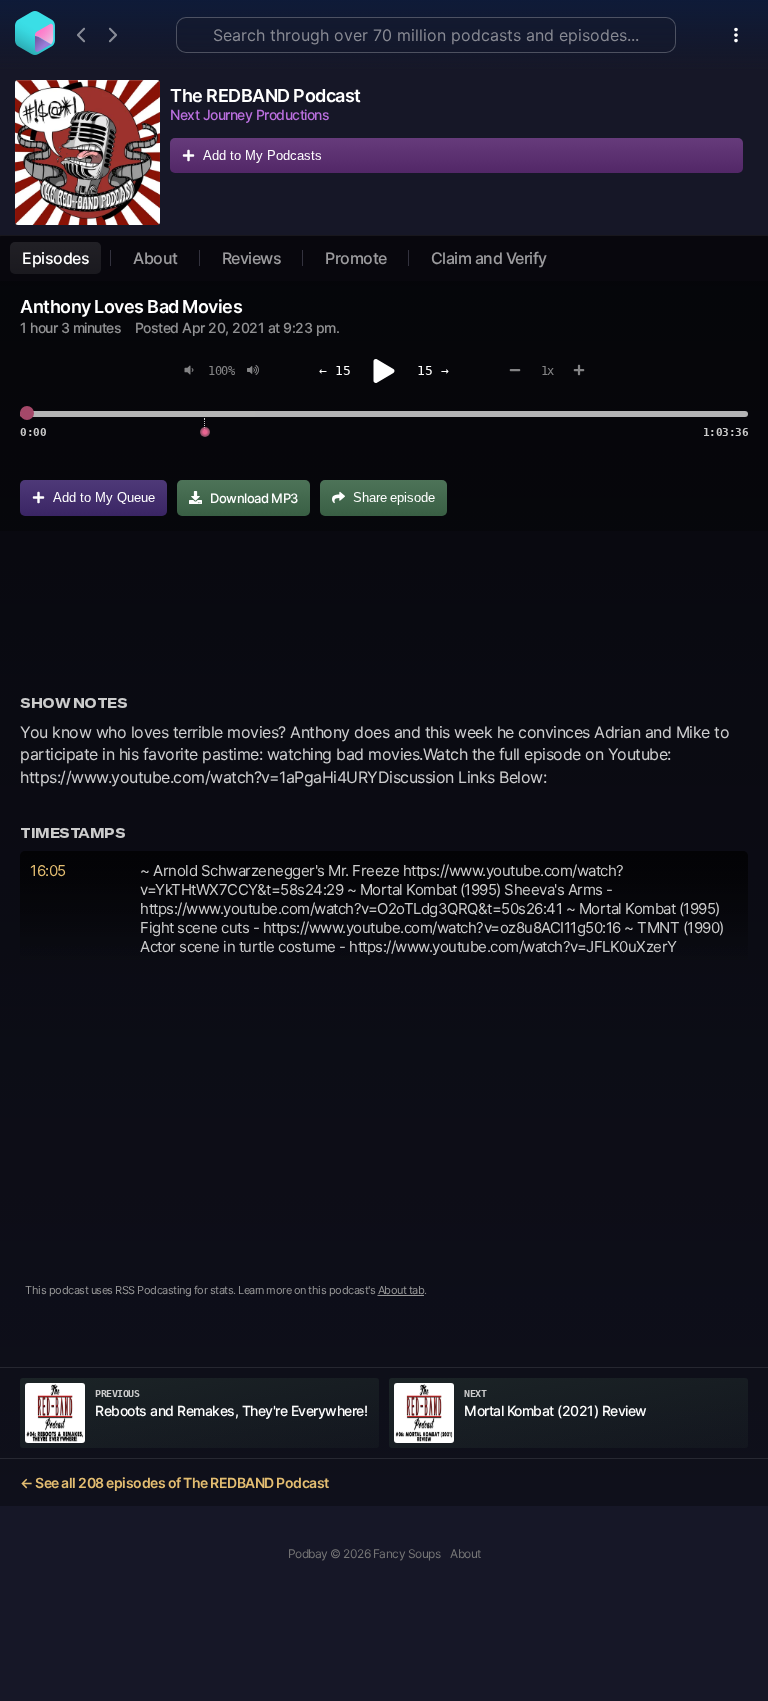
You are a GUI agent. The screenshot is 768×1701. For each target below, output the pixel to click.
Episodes (55, 258)
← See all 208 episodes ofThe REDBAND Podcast (174, 1482)
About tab (401, 1290)
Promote (356, 258)
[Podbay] (35, 49)
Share (394, 497)
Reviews (252, 258)
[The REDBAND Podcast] (87, 152)
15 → (433, 370)
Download (254, 498)
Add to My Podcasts (262, 155)
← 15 (335, 370)
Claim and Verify (489, 258)
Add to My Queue (104, 497)
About (155, 258)
